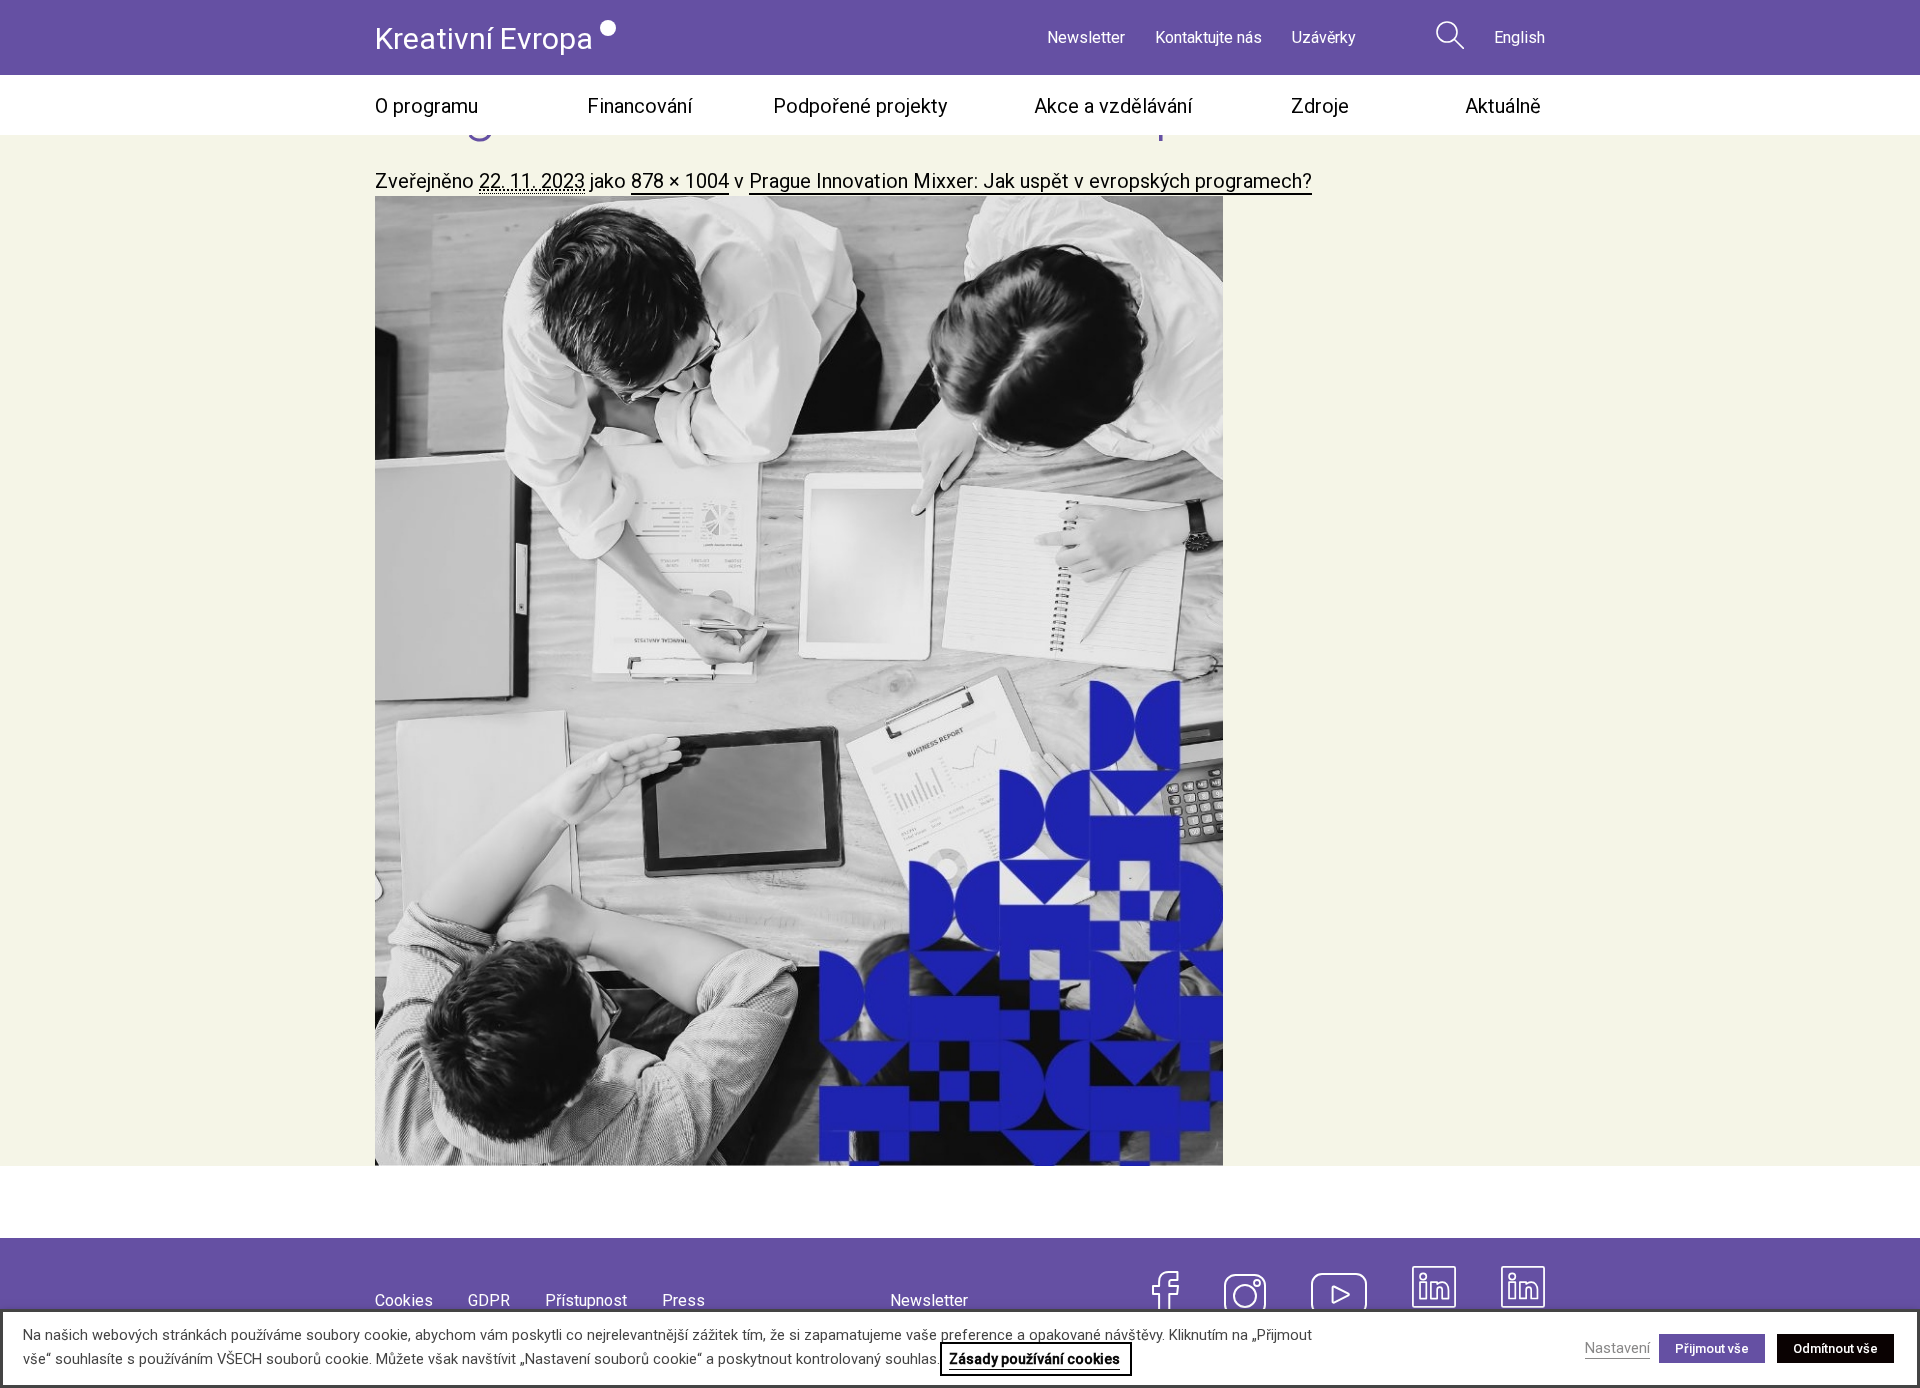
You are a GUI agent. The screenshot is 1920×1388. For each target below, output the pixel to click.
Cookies (404, 1300)
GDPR (489, 1300)
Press (683, 1300)
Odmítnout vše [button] (1835, 1348)
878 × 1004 (680, 181)
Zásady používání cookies (1034, 1359)
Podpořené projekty (860, 106)
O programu (426, 106)
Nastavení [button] (1617, 1348)
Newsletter (1086, 37)
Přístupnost (586, 1300)
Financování (639, 106)
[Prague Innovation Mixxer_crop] (960, 681)
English (1519, 37)
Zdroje (1320, 106)
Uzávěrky (1324, 37)
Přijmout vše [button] (1712, 1348)
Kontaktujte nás (1208, 37)
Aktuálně (1503, 106)
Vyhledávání (1450, 35)
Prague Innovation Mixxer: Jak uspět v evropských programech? (1030, 181)
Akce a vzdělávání (1113, 106)
